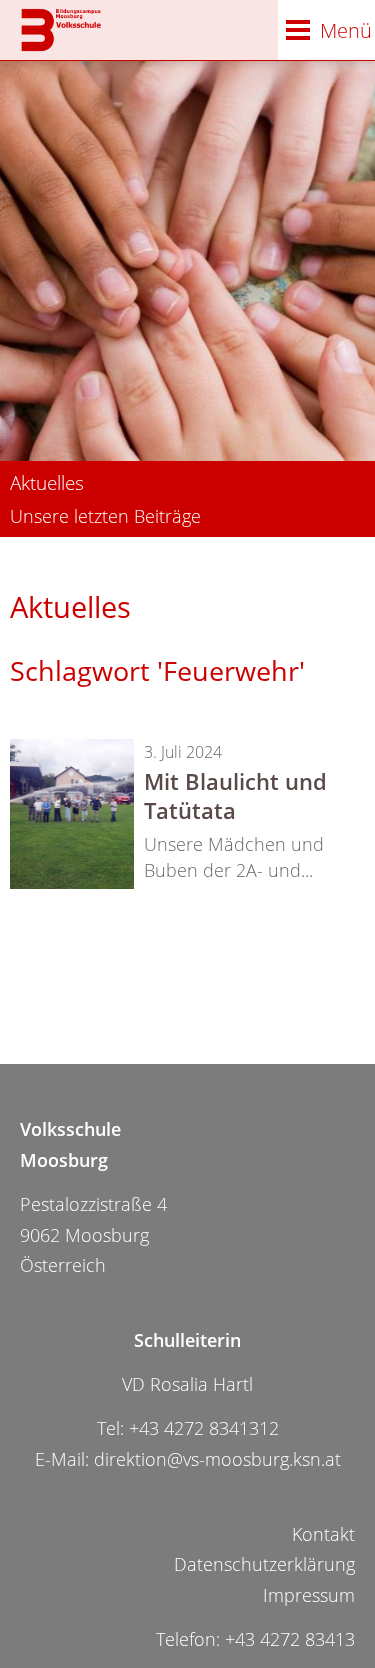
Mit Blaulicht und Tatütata (235, 795)
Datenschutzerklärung (264, 1564)
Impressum (309, 1595)
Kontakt (323, 1534)
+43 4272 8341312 (204, 1428)
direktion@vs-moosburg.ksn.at (217, 1459)
